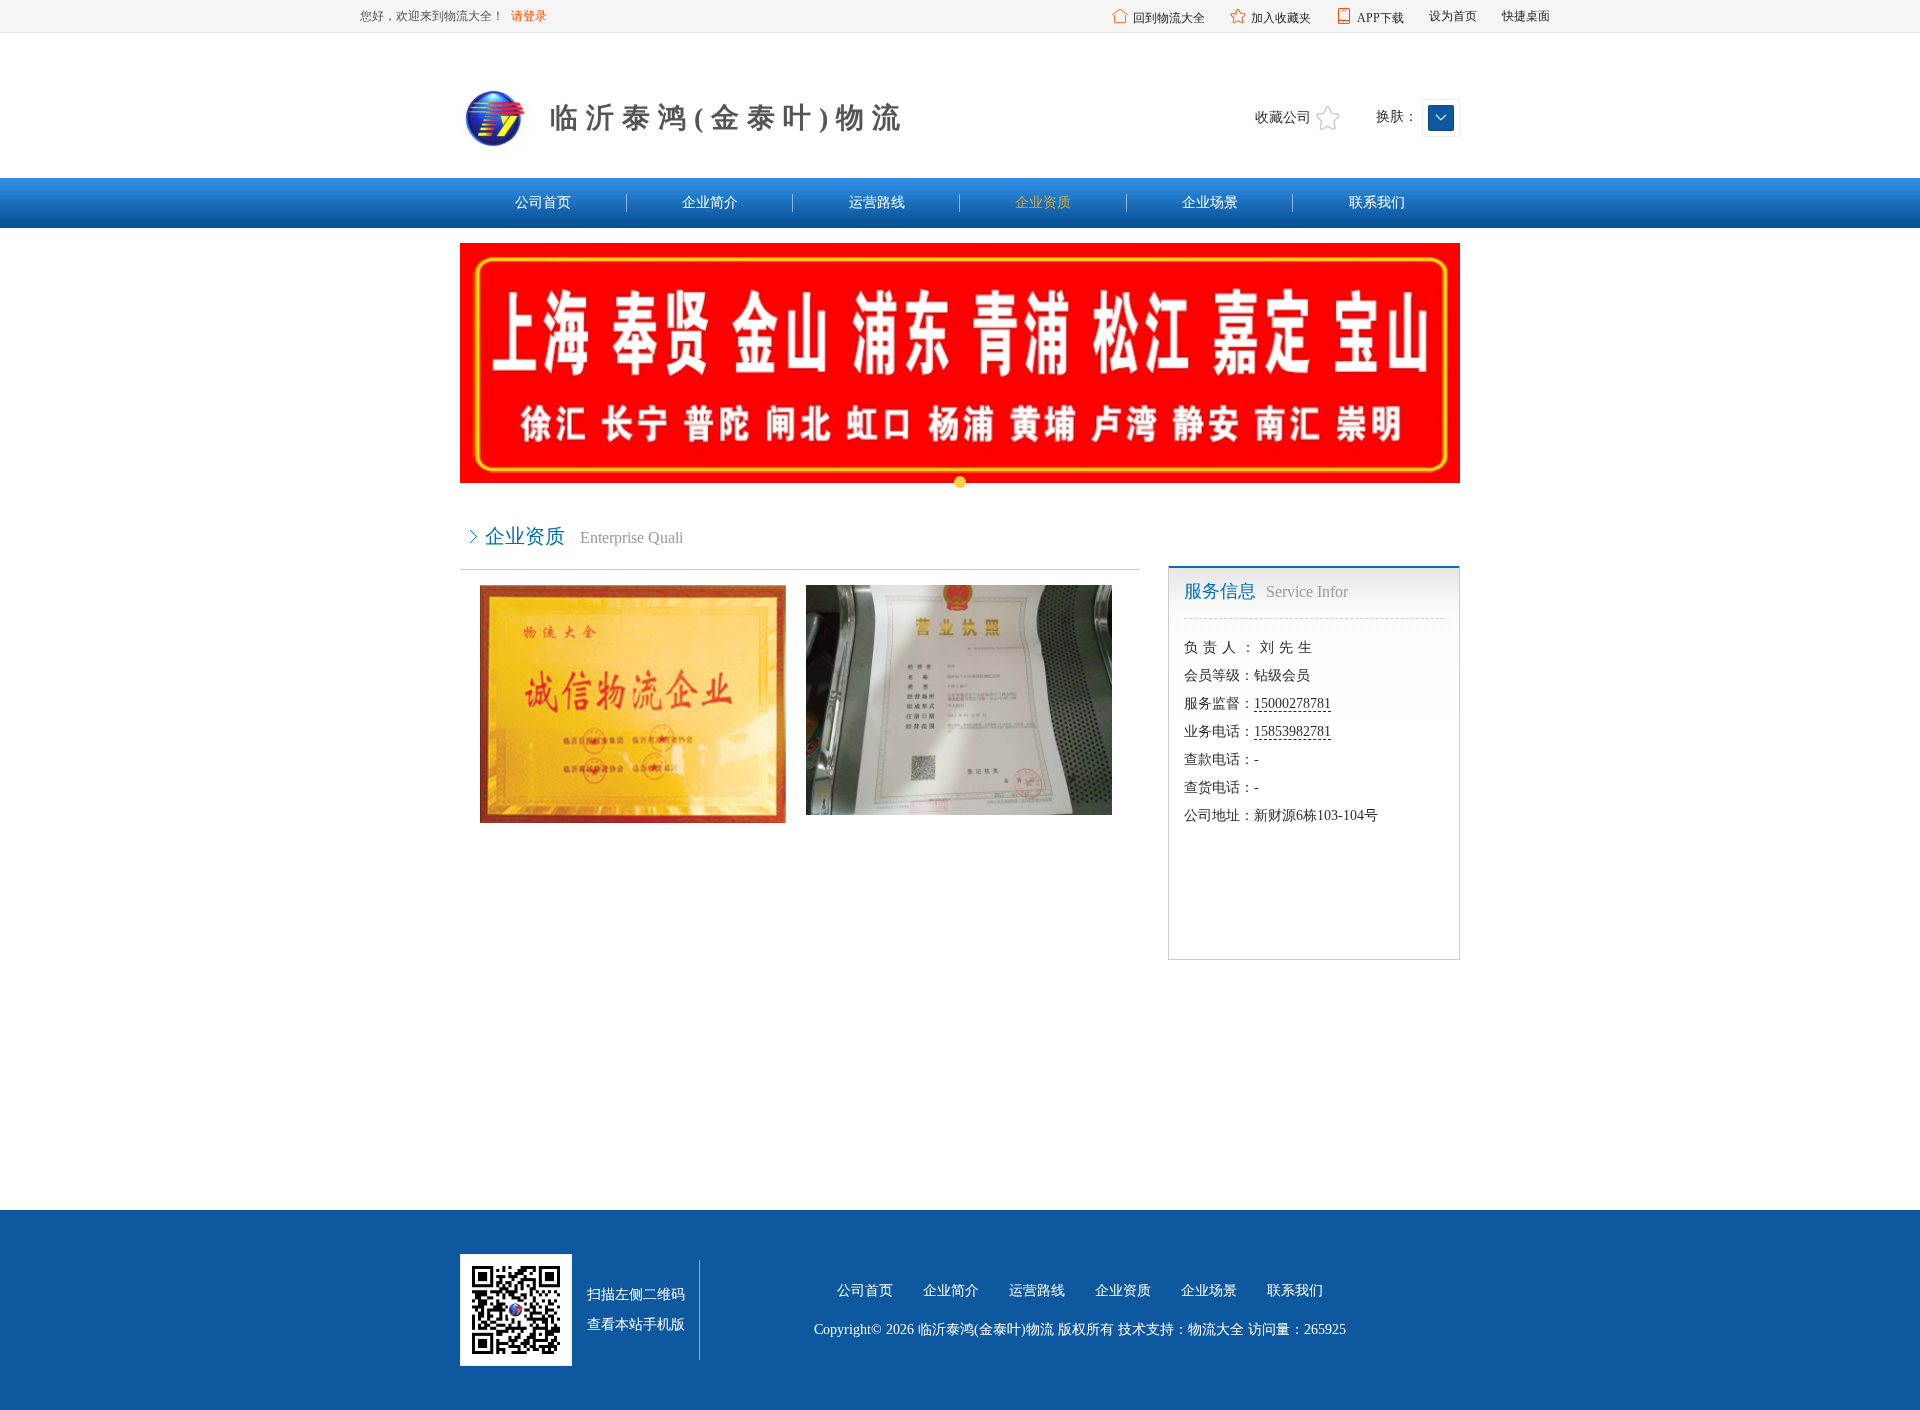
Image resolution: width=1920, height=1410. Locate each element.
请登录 (529, 16)
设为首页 (1453, 16)
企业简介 (710, 202)
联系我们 (1377, 202)
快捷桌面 (1526, 16)
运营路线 (877, 202)
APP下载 (1380, 18)
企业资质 (1043, 202)
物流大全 (1216, 1329)
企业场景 (1210, 202)
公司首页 (543, 202)
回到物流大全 (1169, 18)
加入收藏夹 (1281, 18)
